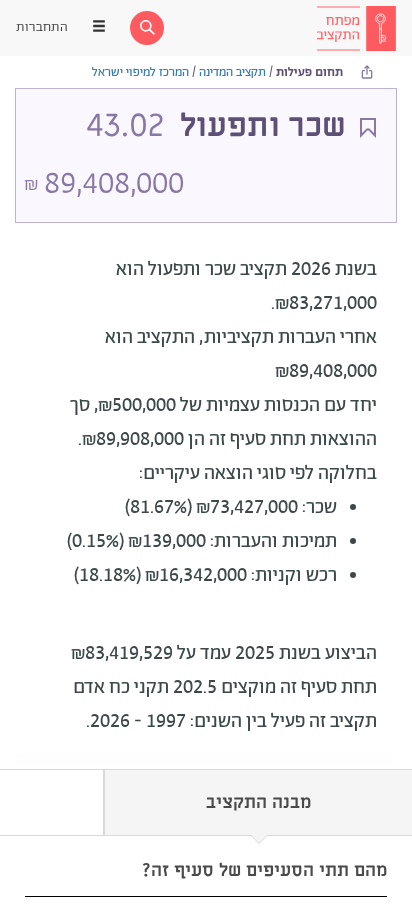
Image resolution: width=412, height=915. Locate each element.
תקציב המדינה (232, 72)
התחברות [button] (42, 27)
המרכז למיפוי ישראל (140, 72)
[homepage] (356, 28)
